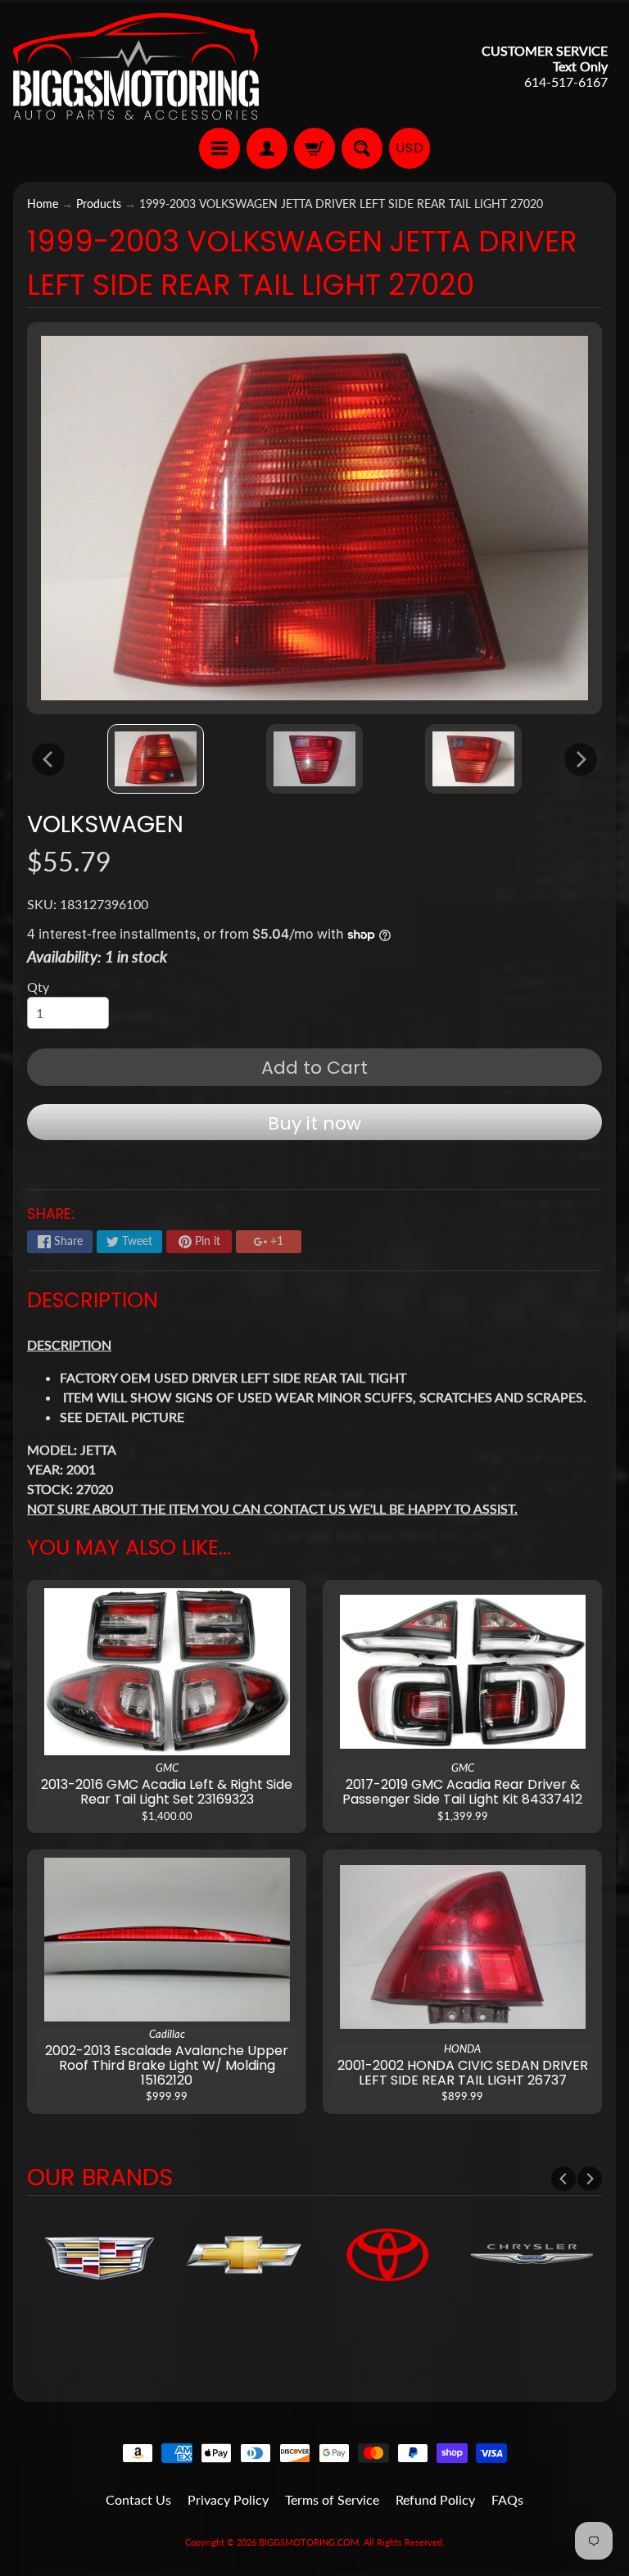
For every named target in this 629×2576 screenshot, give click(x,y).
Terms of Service (332, 2499)
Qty (38, 987)
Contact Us (138, 2499)
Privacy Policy (228, 2499)
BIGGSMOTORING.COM (309, 2542)
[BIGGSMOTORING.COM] (136, 66)
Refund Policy (435, 2499)
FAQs (507, 2499)
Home (43, 204)
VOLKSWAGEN (105, 824)
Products (99, 204)
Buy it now (314, 1123)
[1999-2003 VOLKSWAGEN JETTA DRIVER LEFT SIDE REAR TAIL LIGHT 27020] (156, 759)
